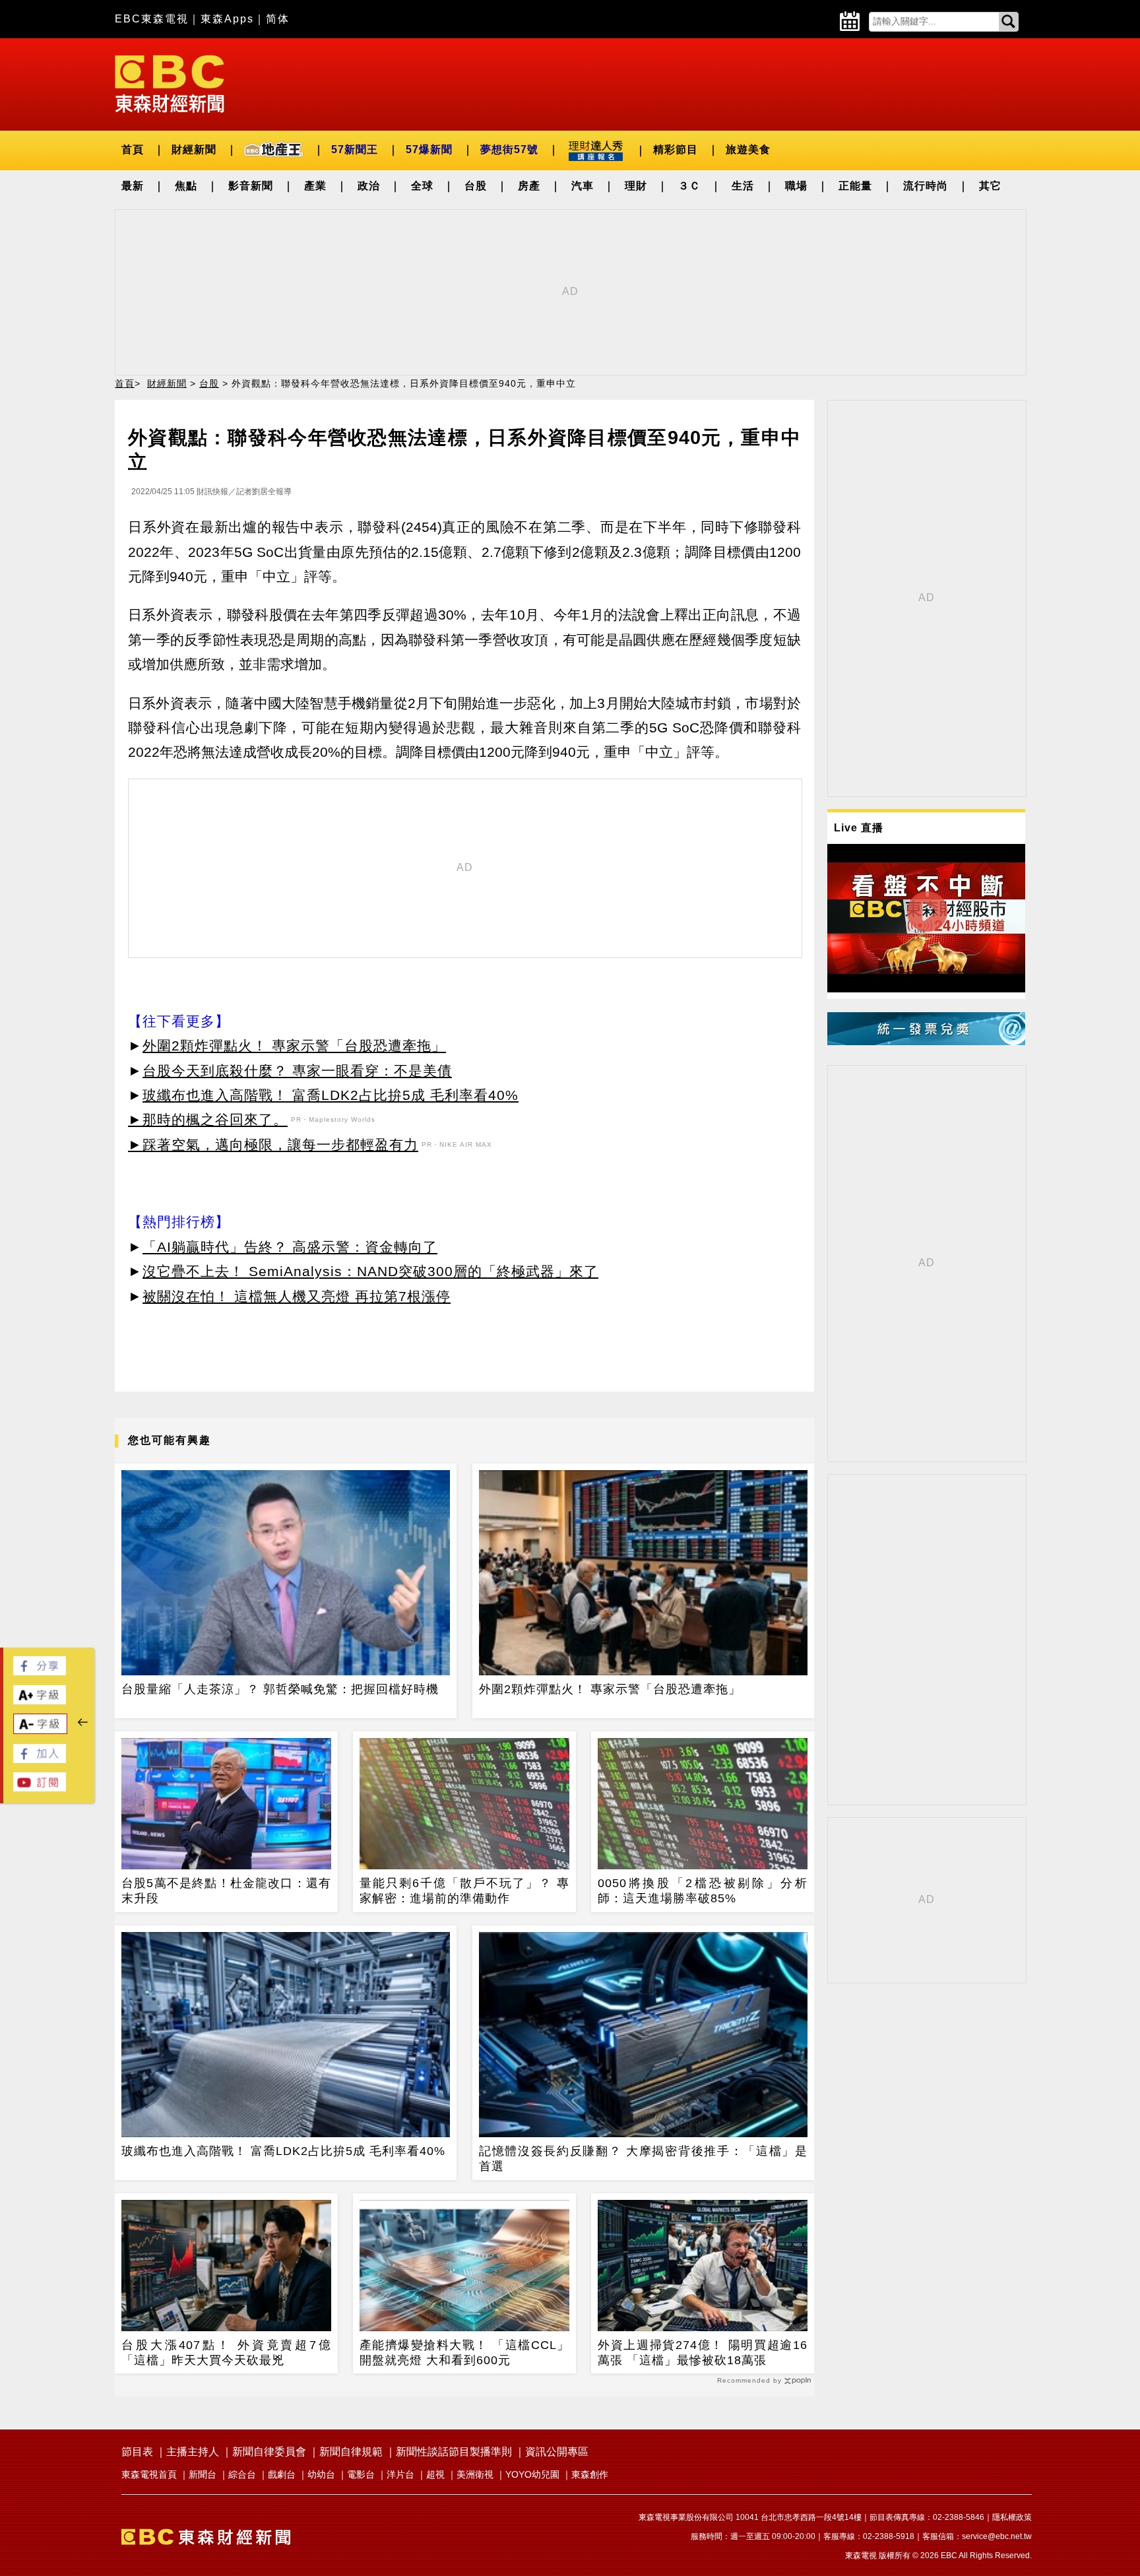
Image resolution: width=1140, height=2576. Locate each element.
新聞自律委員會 (269, 2452)
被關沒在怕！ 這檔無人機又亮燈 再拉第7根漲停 (297, 1296)
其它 (990, 186)
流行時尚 (926, 186)
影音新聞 (251, 186)
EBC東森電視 (152, 19)
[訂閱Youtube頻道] (40, 1788)
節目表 (137, 2452)
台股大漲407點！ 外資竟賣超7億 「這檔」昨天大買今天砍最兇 (226, 2353)
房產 (529, 186)
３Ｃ (689, 186)
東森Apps (227, 19)
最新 (133, 186)
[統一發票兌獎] (926, 1042)
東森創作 (590, 2474)
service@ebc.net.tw (997, 2536)
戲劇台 (282, 2474)
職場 (796, 186)
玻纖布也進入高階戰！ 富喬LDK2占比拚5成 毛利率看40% (331, 1095)
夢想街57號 (509, 149)
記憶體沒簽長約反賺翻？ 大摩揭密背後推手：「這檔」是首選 (643, 2159)
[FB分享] (40, 1672)
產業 (315, 186)
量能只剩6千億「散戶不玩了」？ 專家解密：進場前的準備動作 (464, 1891)
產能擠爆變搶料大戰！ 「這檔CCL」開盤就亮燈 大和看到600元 (464, 2353)
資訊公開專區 (557, 2452)
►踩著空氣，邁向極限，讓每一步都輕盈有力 (273, 1144)
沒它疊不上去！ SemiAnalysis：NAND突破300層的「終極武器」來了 (370, 1271)
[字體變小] (40, 1730)
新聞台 (203, 2474)
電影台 (361, 2474)
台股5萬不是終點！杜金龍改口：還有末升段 (226, 1891)
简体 (278, 19)
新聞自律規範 (351, 2452)
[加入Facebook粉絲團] (40, 1759)
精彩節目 (676, 149)
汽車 (583, 186)
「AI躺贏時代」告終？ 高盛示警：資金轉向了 (290, 1247)
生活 (743, 186)
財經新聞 (194, 149)
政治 (369, 186)
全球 (422, 186)
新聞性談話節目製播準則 (454, 2452)
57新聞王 (355, 149)
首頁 (133, 149)
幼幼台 (321, 2474)
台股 (476, 186)
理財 (636, 186)
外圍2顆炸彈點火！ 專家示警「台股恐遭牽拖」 (294, 1046)
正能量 (855, 186)
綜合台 (242, 2474)
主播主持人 (193, 2452)
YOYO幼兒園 (532, 2474)
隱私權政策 (1012, 2517)
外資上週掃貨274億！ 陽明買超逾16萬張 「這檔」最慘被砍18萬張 (703, 2353)
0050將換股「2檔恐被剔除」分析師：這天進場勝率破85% (703, 1891)
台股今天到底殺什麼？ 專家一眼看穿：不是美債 (297, 1071)
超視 (435, 2474)
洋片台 (400, 2474)
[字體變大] (40, 1701)
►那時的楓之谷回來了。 (208, 1119)
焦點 (186, 186)
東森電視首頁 (149, 2474)
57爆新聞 (429, 149)
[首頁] (170, 83)
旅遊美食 (748, 149)
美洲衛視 (475, 2474)
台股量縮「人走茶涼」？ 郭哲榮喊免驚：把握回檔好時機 (280, 1689)
